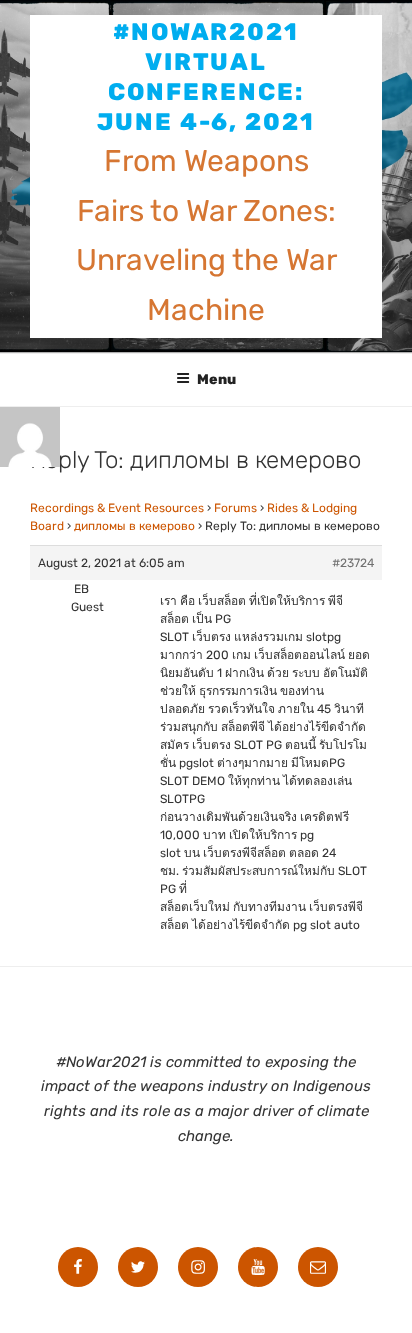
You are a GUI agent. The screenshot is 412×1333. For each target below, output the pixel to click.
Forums (235, 508)
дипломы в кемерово (134, 526)
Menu (216, 379)
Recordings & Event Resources (117, 508)
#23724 (353, 563)
